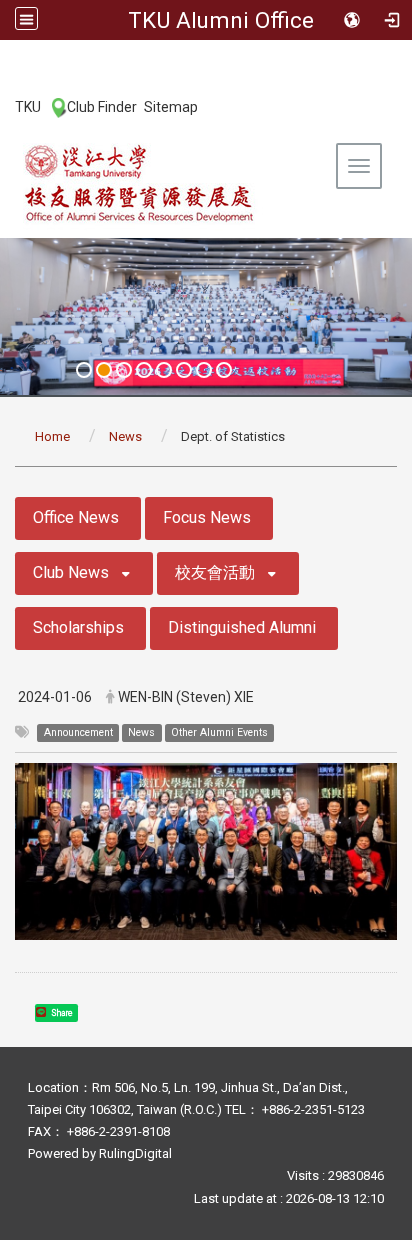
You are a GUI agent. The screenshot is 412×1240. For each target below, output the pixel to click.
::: (4, 106)
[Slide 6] (184, 370)
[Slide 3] (124, 370)
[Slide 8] (224, 370)
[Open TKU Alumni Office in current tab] (140, 183)
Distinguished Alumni (242, 627)
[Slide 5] (164, 370)
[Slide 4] (144, 370)
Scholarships (78, 627)
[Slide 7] (204, 370)
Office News (76, 517)
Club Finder (102, 107)
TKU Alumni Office (221, 20)
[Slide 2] (104, 370)
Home (52, 436)
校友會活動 (215, 572)
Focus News (207, 517)
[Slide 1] (84, 370)
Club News (71, 572)
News (125, 436)
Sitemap (171, 107)
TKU (28, 107)
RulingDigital (135, 1153)
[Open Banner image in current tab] (206, 316)
